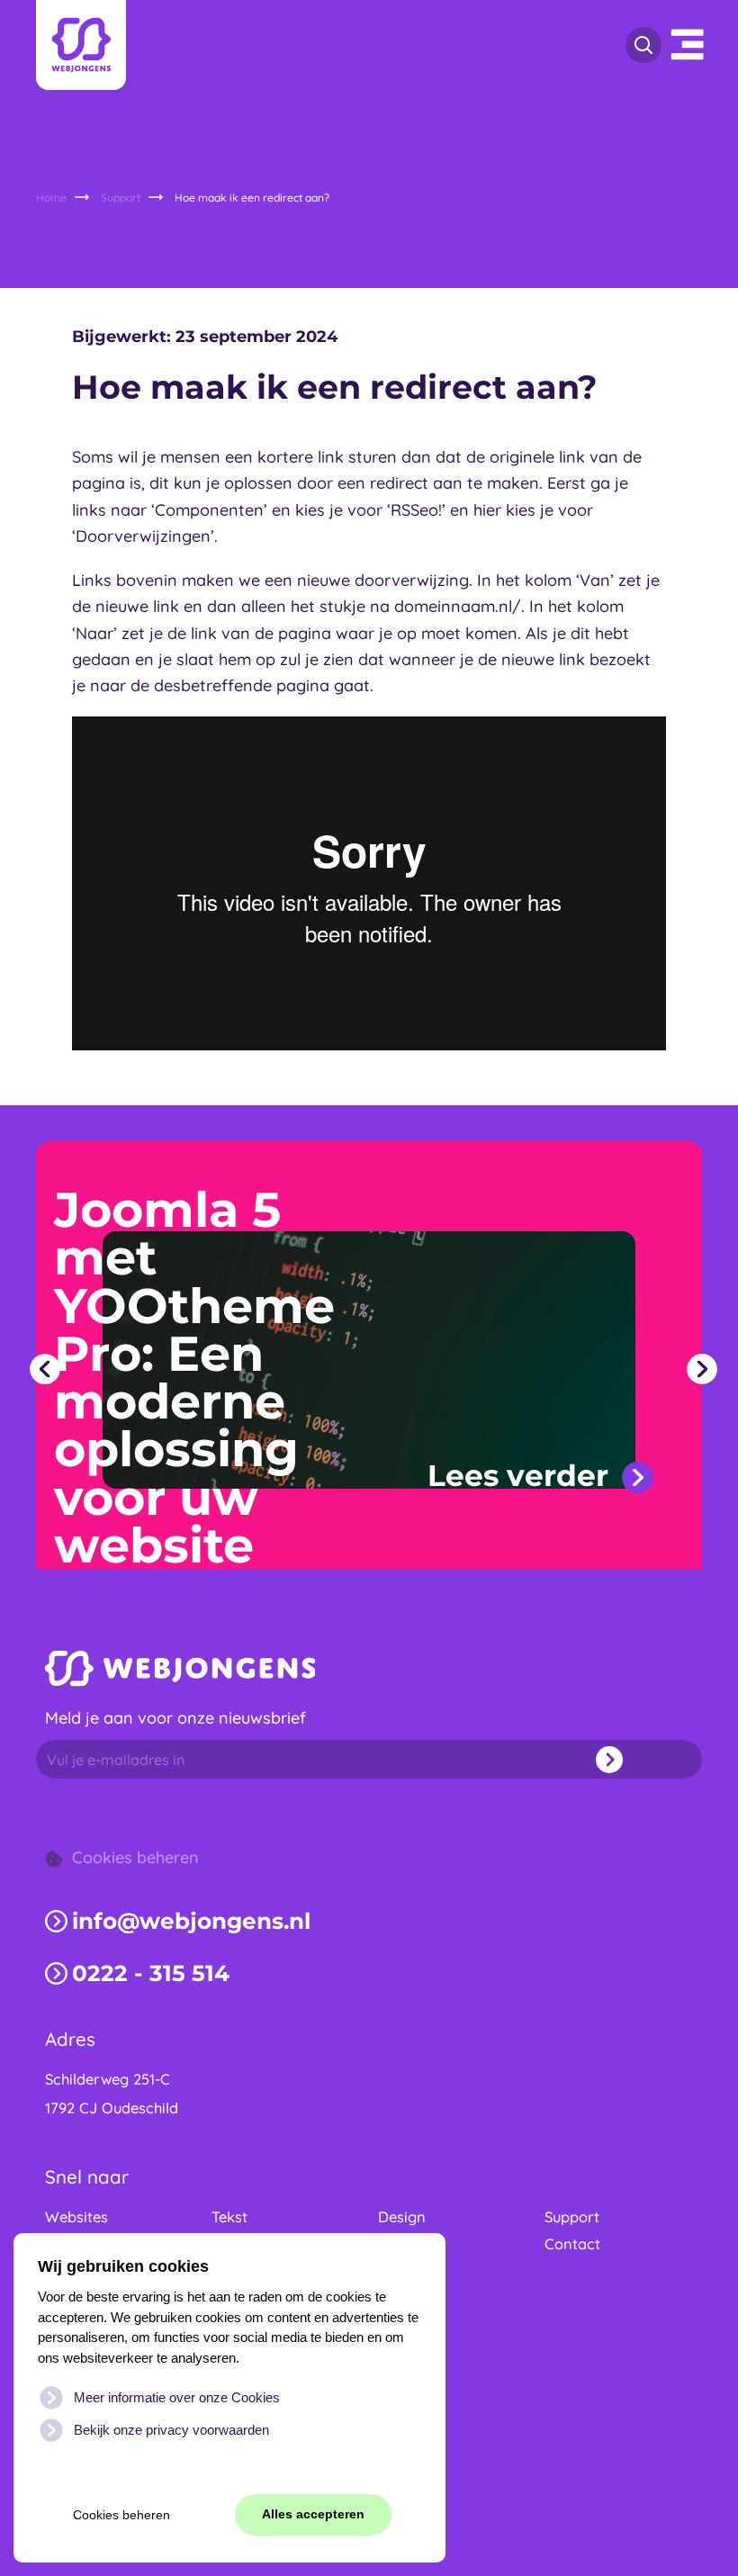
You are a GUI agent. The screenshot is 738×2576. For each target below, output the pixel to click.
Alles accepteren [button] (313, 2514)
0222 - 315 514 (151, 1973)
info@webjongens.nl (191, 1921)
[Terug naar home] (81, 45)
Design (402, 2217)
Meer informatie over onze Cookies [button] (177, 2397)
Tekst (229, 2217)
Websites (76, 2217)
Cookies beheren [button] (121, 2515)
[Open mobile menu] (688, 45)
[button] (45, 1369)
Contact (572, 2244)
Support (572, 2217)
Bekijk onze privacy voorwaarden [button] (171, 2430)
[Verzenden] (635, 1759)
